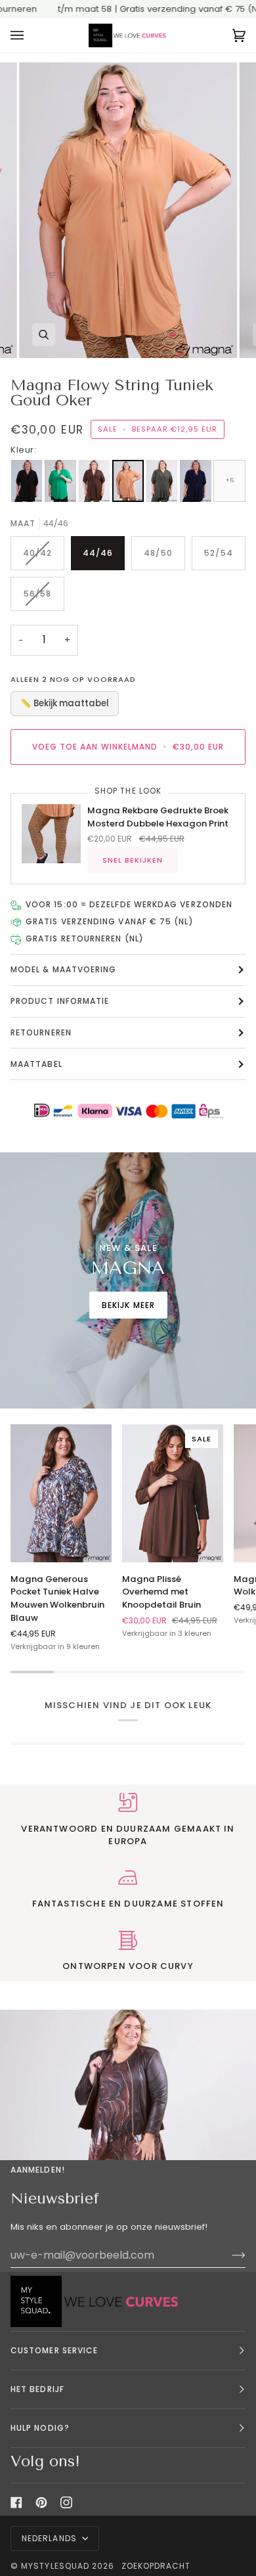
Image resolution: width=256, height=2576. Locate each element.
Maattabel (36, 1064)
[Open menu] (30, 36)
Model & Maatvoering (64, 969)
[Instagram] (66, 2502)
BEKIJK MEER (128, 1305)
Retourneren (41, 1032)
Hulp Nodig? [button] (40, 2428)
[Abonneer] (228, 2255)
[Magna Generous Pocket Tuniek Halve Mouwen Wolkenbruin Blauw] (61, 1493)
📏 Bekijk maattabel (65, 703)
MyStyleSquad (55, 2566)
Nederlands (51, 2538)
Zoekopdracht (156, 2566)
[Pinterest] (41, 2502)
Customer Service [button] (54, 2350)
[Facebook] (16, 2502)
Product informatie (60, 1001)
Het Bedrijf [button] (37, 2389)
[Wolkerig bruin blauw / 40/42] (61, 1493)
